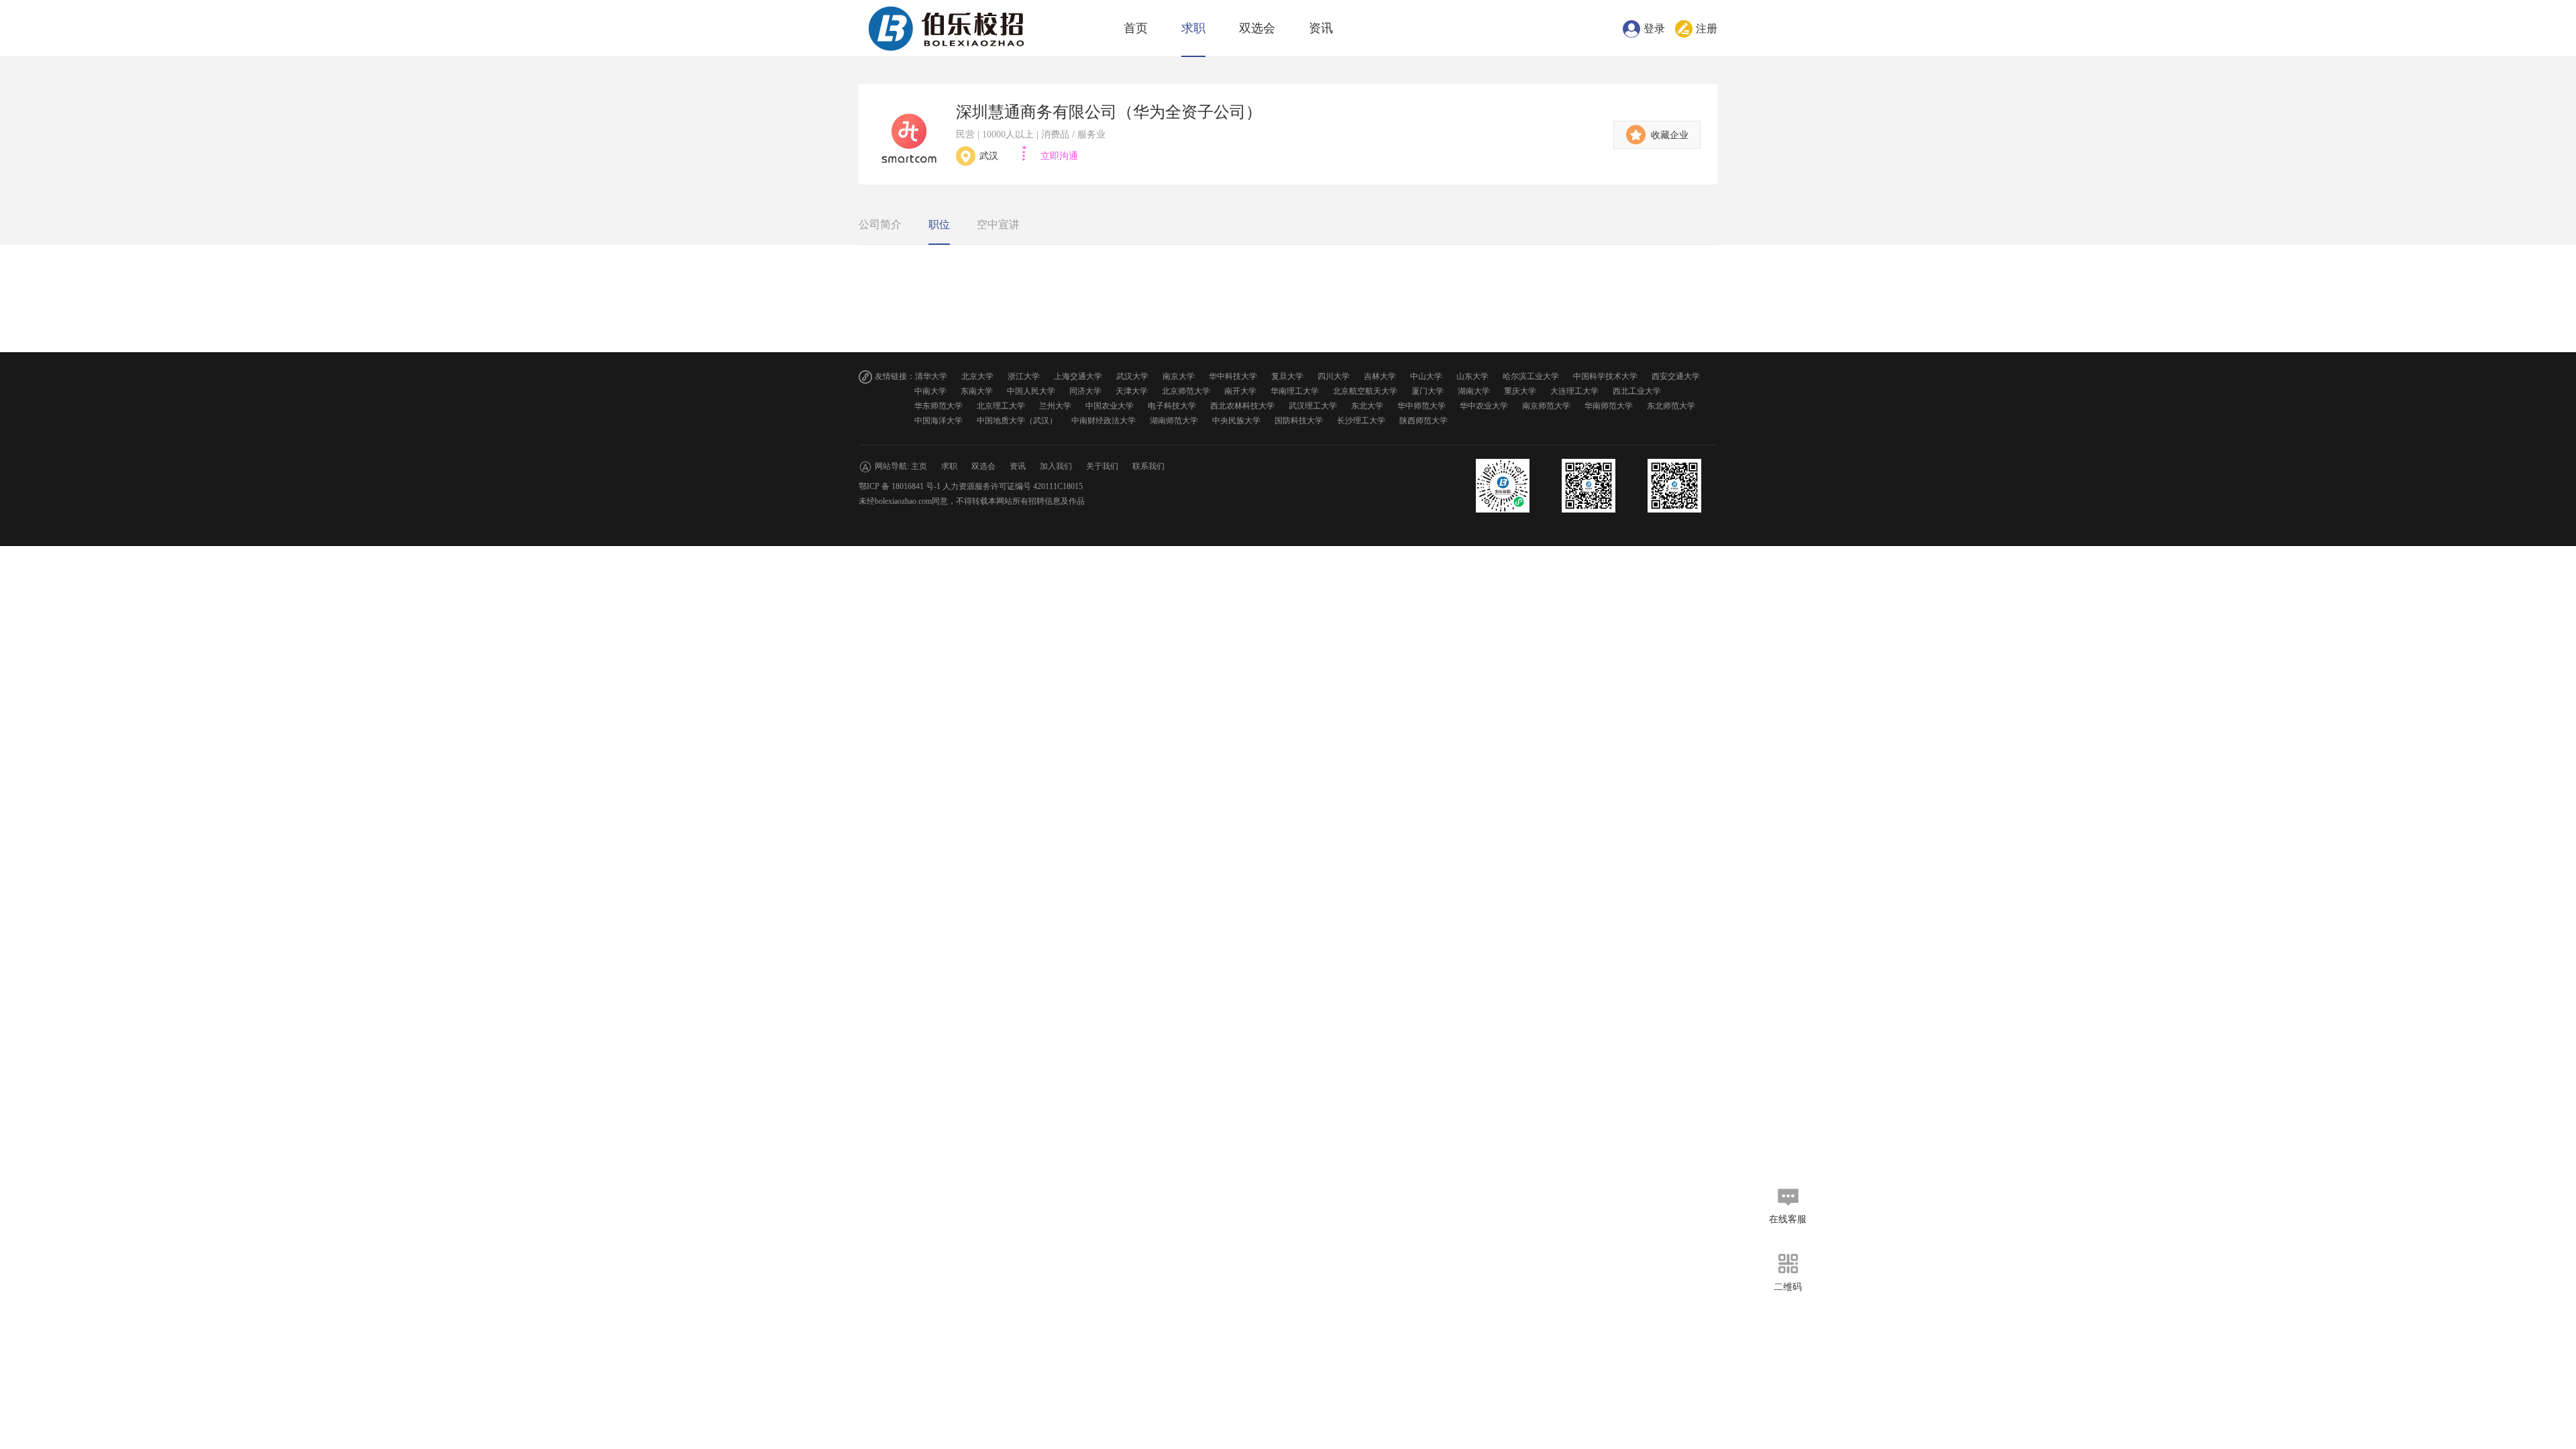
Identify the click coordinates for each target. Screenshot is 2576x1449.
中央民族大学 (1236, 421)
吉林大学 (1380, 376)
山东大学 (1472, 376)
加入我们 (1056, 466)
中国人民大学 (1031, 391)
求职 (1193, 28)
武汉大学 (1132, 376)
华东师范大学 (938, 406)
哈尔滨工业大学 (1531, 376)
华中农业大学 (1484, 406)
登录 (1654, 29)
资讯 (1321, 28)
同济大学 (1085, 391)
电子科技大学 (1172, 406)
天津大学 (1132, 391)
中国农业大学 (1110, 406)
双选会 (1257, 28)
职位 (939, 224)
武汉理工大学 (1313, 406)
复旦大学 (1287, 376)
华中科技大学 (1233, 376)
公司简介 (880, 224)
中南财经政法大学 (1104, 421)
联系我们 (1148, 466)
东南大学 (977, 391)
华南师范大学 (1609, 406)
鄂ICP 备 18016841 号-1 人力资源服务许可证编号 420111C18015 (971, 486)
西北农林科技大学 (1242, 406)
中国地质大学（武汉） (1017, 421)
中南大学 (930, 391)
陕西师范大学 (1424, 421)
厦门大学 (1428, 391)
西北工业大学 (1637, 391)
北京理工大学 (1001, 406)
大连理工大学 (1574, 391)
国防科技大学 (1299, 421)
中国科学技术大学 (1605, 376)
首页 (1136, 28)
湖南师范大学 (1174, 421)
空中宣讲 (998, 224)
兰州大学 (1055, 406)
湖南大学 (1474, 391)
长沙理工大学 (1361, 421)
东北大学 (1367, 406)
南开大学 (1240, 391)
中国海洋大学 (938, 421)
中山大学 (1426, 376)
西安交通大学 (1676, 376)
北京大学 (977, 376)
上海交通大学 (1078, 376)
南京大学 (1179, 376)
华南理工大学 (1295, 391)
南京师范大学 (1546, 406)
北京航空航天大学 (1365, 391)
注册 (1707, 29)
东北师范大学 (1671, 406)
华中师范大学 (1421, 406)
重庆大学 (1520, 391)
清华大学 (931, 376)
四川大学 (1334, 376)
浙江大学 (1024, 376)
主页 (919, 466)
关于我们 (1102, 466)
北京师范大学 (1186, 391)
